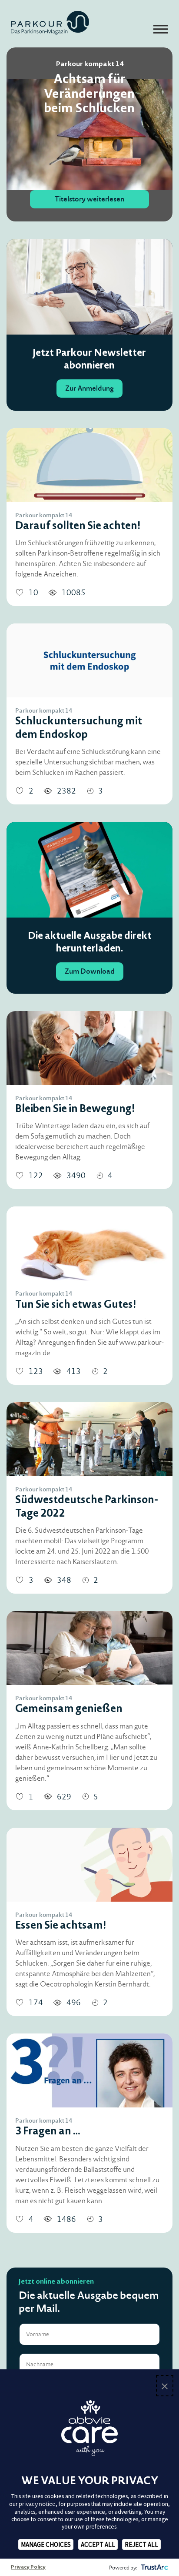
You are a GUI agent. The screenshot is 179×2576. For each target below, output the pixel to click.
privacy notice (37, 2504)
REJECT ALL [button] (141, 2544)
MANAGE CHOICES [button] (46, 2544)
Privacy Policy (28, 2567)
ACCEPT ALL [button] (98, 2544)
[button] (165, 2386)
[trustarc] (154, 2567)
